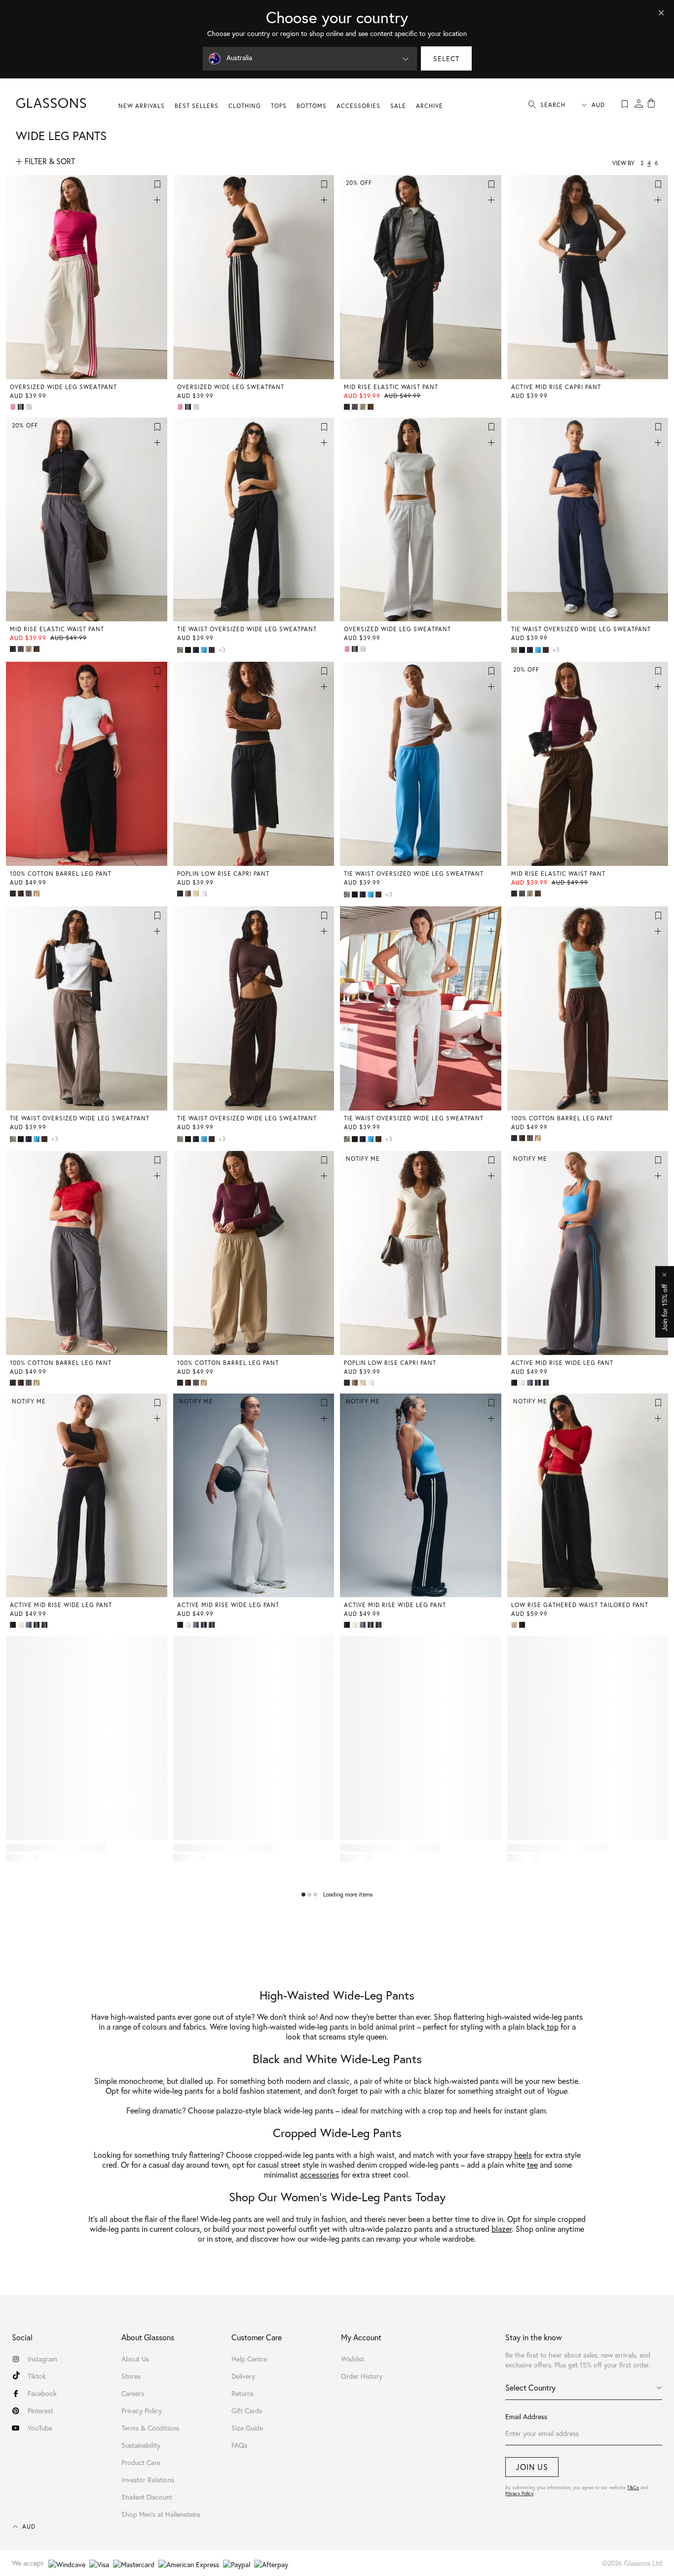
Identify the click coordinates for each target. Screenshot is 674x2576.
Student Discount (147, 2497)
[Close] (661, 13)
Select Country (530, 2387)
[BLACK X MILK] (22, 407)
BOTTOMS (312, 106)
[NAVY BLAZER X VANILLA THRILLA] (547, 1383)
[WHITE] (205, 894)
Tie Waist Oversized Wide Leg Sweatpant (247, 629)
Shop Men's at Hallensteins (161, 2514)
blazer (502, 2229)
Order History (362, 2376)
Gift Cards (247, 2411)
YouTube (40, 2428)
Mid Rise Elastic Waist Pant (391, 387)
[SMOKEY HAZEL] (189, 894)
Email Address (526, 2416)
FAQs (239, 2445)
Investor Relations (148, 2480)
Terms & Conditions (150, 2428)
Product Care (141, 2462)
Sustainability (141, 2445)
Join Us (532, 2467)
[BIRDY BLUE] (205, 650)
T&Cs (633, 2487)
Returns (243, 2393)
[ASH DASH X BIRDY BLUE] (531, 1383)
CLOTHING (245, 106)
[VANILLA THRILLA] (523, 1383)
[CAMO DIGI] (181, 650)
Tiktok (37, 2376)
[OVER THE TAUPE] (515, 1625)
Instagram (42, 2359)
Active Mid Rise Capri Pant (556, 387)
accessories (319, 2174)
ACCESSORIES (358, 106)
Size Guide (247, 2428)
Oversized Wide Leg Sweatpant (63, 387)
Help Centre (249, 2359)
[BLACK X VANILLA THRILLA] (539, 1383)
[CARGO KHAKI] (364, 407)
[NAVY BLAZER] (197, 650)
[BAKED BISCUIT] (37, 894)
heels (523, 2155)
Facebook (42, 2393)
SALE (398, 106)
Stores (131, 2376)
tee (532, 2165)
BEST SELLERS (197, 106)
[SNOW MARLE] (30, 407)
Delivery (243, 2376)
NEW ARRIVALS (142, 106)
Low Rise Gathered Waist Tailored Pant (580, 1605)
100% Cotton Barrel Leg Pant (61, 874)
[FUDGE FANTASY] (372, 407)
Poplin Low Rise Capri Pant (223, 874)
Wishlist (353, 2359)
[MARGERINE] (197, 894)
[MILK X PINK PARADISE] (14, 407)
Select (446, 58)
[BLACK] (348, 407)
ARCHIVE (430, 106)
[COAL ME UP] (356, 407)
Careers (133, 2393)
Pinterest (40, 2411)
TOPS (279, 106)
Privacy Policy (519, 2493)
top (552, 2026)
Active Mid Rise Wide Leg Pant (562, 1363)
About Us (135, 2359)
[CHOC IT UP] (213, 650)
